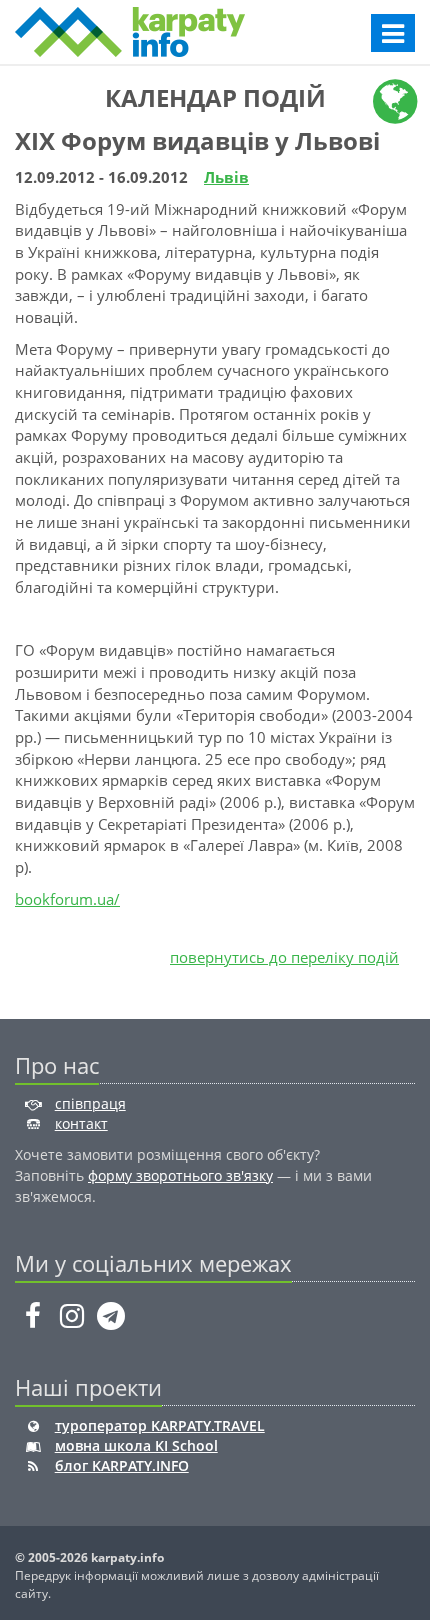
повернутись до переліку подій (284, 957)
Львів (226, 177)
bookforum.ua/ (67, 899)
